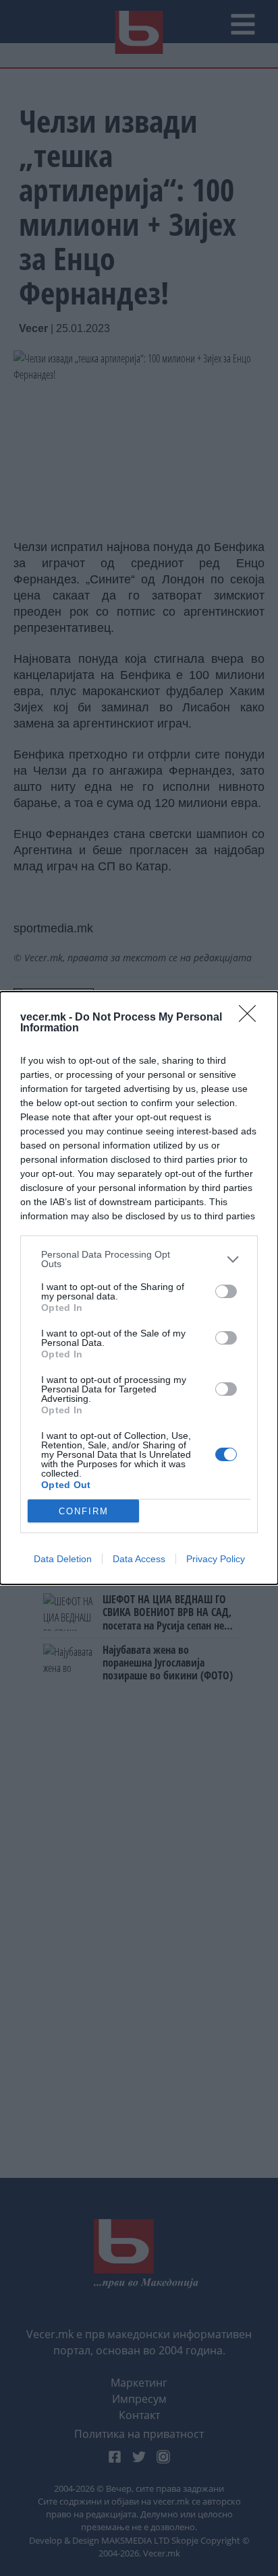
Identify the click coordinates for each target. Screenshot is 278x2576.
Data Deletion (63, 1559)
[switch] (226, 1291)
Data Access (139, 1559)
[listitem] (139, 1259)
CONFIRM (84, 1511)
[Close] (252, 1018)
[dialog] (139, 1288)
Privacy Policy (216, 1559)
